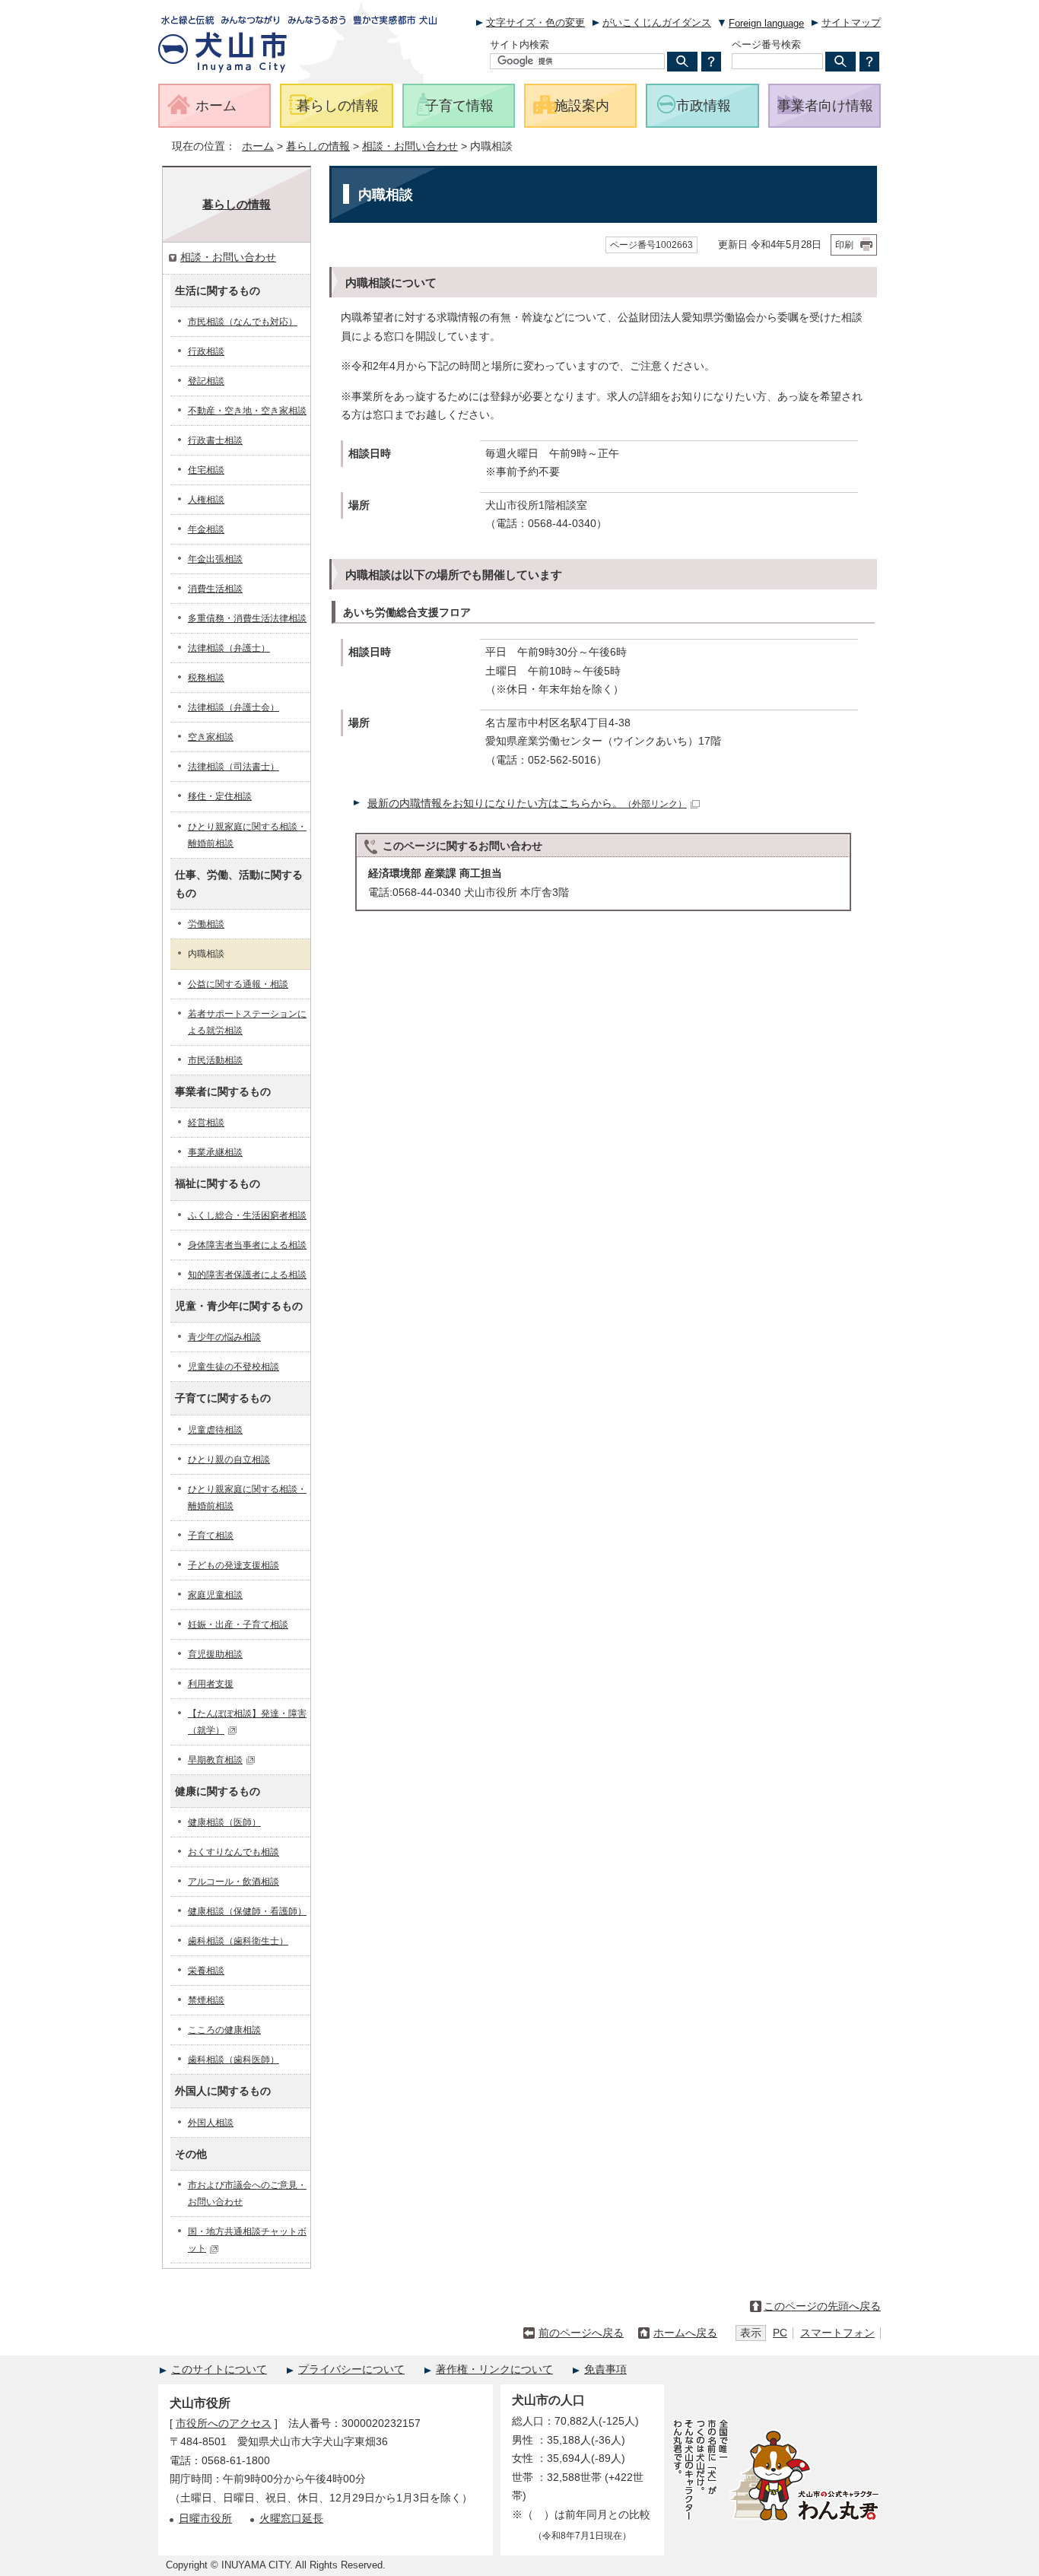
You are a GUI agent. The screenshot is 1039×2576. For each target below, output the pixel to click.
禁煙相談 (206, 2000)
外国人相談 (211, 2123)
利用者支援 (211, 1684)
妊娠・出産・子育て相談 (238, 1625)
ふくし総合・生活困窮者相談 (247, 1215)
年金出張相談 (215, 559)
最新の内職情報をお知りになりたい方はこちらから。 (527, 804)
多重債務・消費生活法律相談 (247, 618)
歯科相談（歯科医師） (234, 2060)
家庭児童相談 (215, 1595)
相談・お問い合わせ (410, 146)
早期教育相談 (215, 1760)
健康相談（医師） (224, 1822)
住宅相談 (206, 470)
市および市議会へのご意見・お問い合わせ (247, 2193)
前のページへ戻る (581, 2333)
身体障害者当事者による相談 (247, 1245)
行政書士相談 (215, 440)
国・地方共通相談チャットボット (247, 2240)
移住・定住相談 (220, 796)
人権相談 (206, 500)
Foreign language (766, 23)
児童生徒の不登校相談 (234, 1367)
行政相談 (206, 351)
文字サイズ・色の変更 (535, 22)
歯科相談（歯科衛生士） (238, 1941)
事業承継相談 (215, 1152)
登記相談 (206, 381)
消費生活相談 (215, 589)
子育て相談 (211, 1536)
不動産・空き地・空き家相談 (247, 411)
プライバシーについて (351, 2370)
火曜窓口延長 (291, 2519)
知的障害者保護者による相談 (247, 1275)
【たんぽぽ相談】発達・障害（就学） (247, 1722)
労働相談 (206, 924)
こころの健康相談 (224, 2030)
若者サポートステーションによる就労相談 (247, 1022)
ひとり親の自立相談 (229, 1460)
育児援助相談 (215, 1654)
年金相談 (206, 529)
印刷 (844, 245)
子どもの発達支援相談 (234, 1565)
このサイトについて (219, 2370)
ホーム (258, 146)
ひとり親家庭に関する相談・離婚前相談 (247, 835)
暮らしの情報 (318, 146)
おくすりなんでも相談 (234, 1852)
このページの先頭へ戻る (822, 2306)
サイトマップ (851, 22)
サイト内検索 (519, 44)
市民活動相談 (215, 1060)
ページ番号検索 (766, 44)
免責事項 (605, 2370)
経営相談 (206, 1123)
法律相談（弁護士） (229, 648)
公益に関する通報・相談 (238, 984)
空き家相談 (211, 737)
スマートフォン (837, 2333)
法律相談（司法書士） (234, 767)
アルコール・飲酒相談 (234, 1882)
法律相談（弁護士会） (234, 707)
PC (780, 2333)
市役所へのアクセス (224, 2424)
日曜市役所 (205, 2519)
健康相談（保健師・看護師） (247, 1911)
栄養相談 (206, 1971)
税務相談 (206, 678)
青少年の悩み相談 (224, 1337)
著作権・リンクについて (494, 2370)
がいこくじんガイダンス (657, 22)
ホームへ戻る (685, 2333)
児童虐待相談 (215, 1430)
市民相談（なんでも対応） (243, 322)
